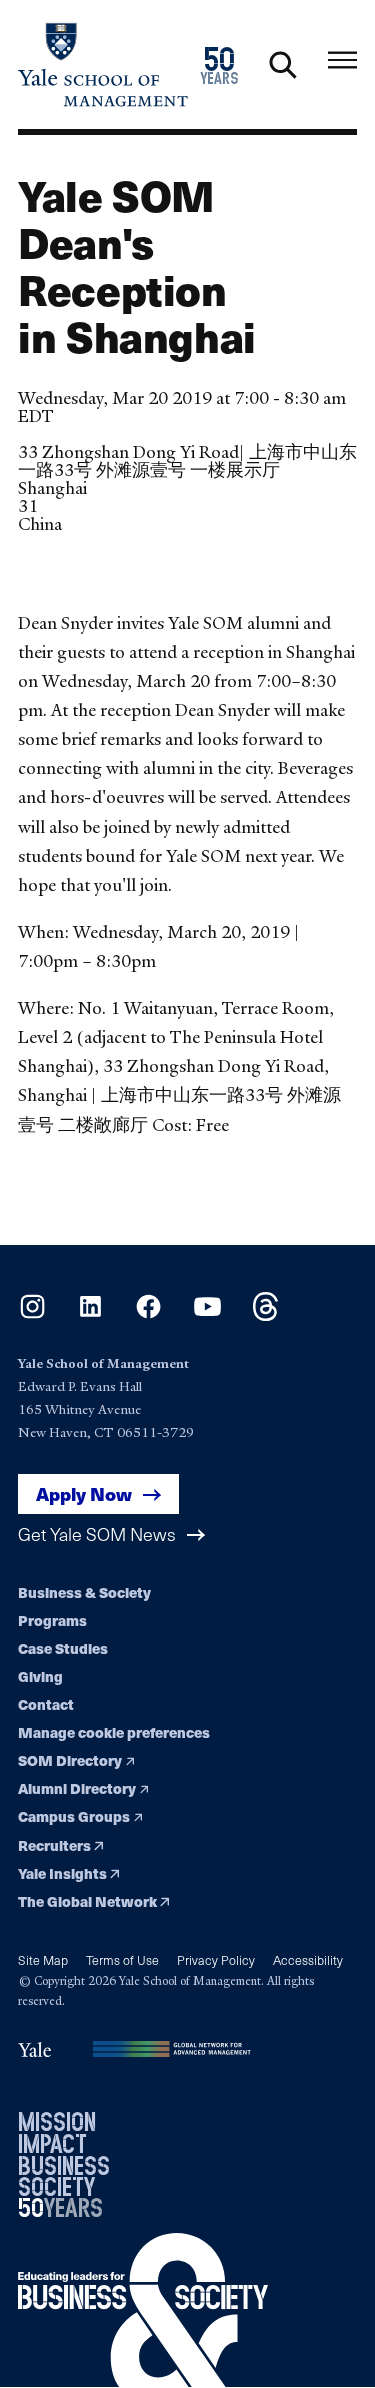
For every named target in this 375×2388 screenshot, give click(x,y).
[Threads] (265, 1314)
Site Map (43, 1959)
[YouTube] (207, 1314)
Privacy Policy (216, 1959)
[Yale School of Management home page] (103, 64)
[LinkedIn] (90, 1314)
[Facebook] (148, 1314)
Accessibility (308, 1959)
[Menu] (342, 60)
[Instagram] (32, 1314)
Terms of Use (122, 1959)
